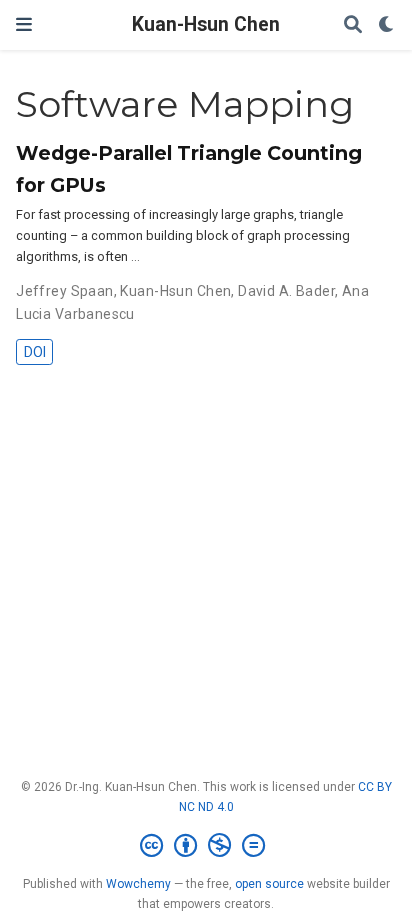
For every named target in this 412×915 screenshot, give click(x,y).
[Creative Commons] (206, 846)
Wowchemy (138, 884)
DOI (35, 352)
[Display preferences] (387, 25)
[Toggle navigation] (24, 24)
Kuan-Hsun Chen (206, 24)
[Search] (353, 25)
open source (269, 884)
